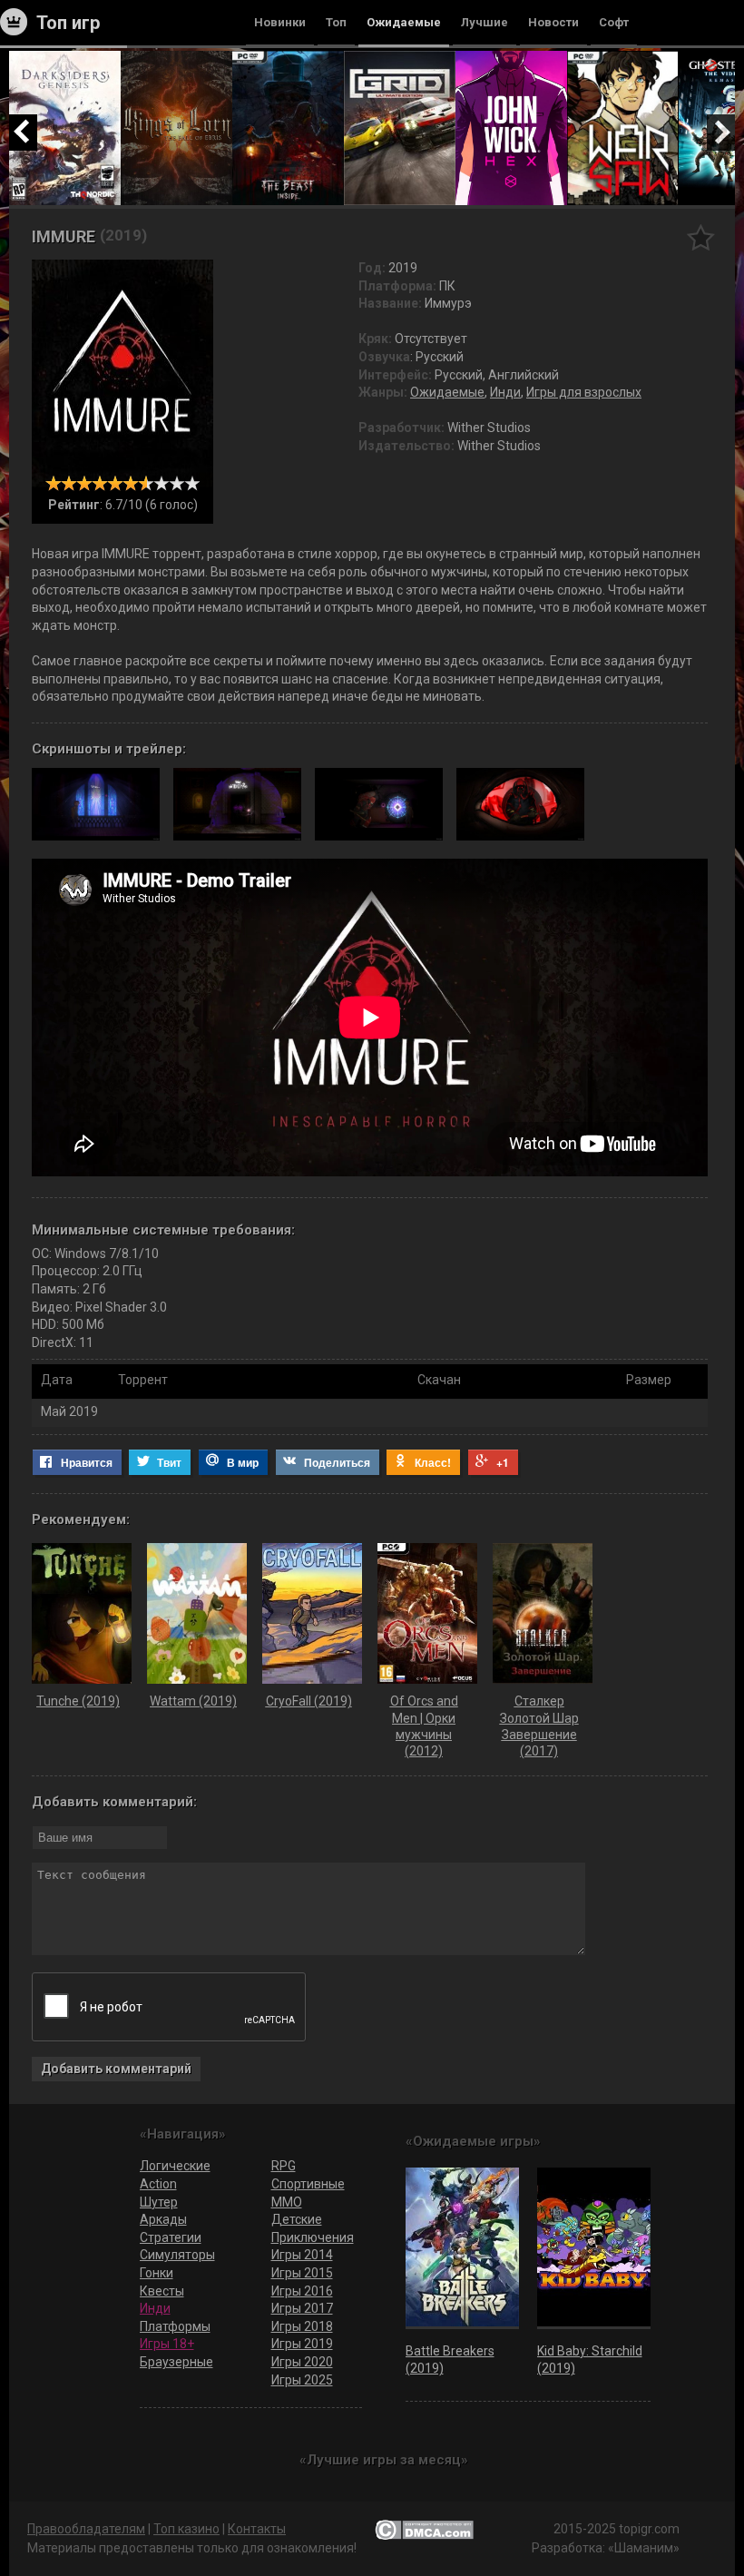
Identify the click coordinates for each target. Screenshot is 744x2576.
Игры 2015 (302, 2273)
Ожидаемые (447, 392)
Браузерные (176, 2362)
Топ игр (68, 23)
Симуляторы (177, 2255)
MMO (287, 2202)
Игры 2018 (302, 2326)
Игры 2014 (302, 2255)
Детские (297, 2219)
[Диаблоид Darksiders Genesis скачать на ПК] (65, 59)
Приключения (313, 2237)
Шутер (159, 2202)
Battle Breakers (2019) (450, 2360)
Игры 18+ (167, 2344)
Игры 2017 (302, 2308)
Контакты (257, 2529)
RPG (284, 2166)
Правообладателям (86, 2529)
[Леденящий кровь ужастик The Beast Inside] (288, 59)
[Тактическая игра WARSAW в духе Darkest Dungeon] (623, 59)
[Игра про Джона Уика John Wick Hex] (511, 59)
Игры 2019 (302, 2344)
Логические (175, 2166)
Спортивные (308, 2184)
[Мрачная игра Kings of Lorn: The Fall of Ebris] (176, 59)
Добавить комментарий (116, 2069)
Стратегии (171, 2237)
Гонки (157, 2273)
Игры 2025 (302, 2380)
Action (158, 2184)
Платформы (175, 2326)
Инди (505, 392)
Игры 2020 (302, 2362)
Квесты (162, 2291)
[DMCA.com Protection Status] (424, 2530)
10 (192, 483)
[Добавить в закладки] (701, 237)
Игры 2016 (302, 2291)
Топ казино (186, 2529)
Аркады (163, 2219)
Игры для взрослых (584, 392)
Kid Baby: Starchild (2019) (590, 2360)
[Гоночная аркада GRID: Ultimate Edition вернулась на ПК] (400, 59)
